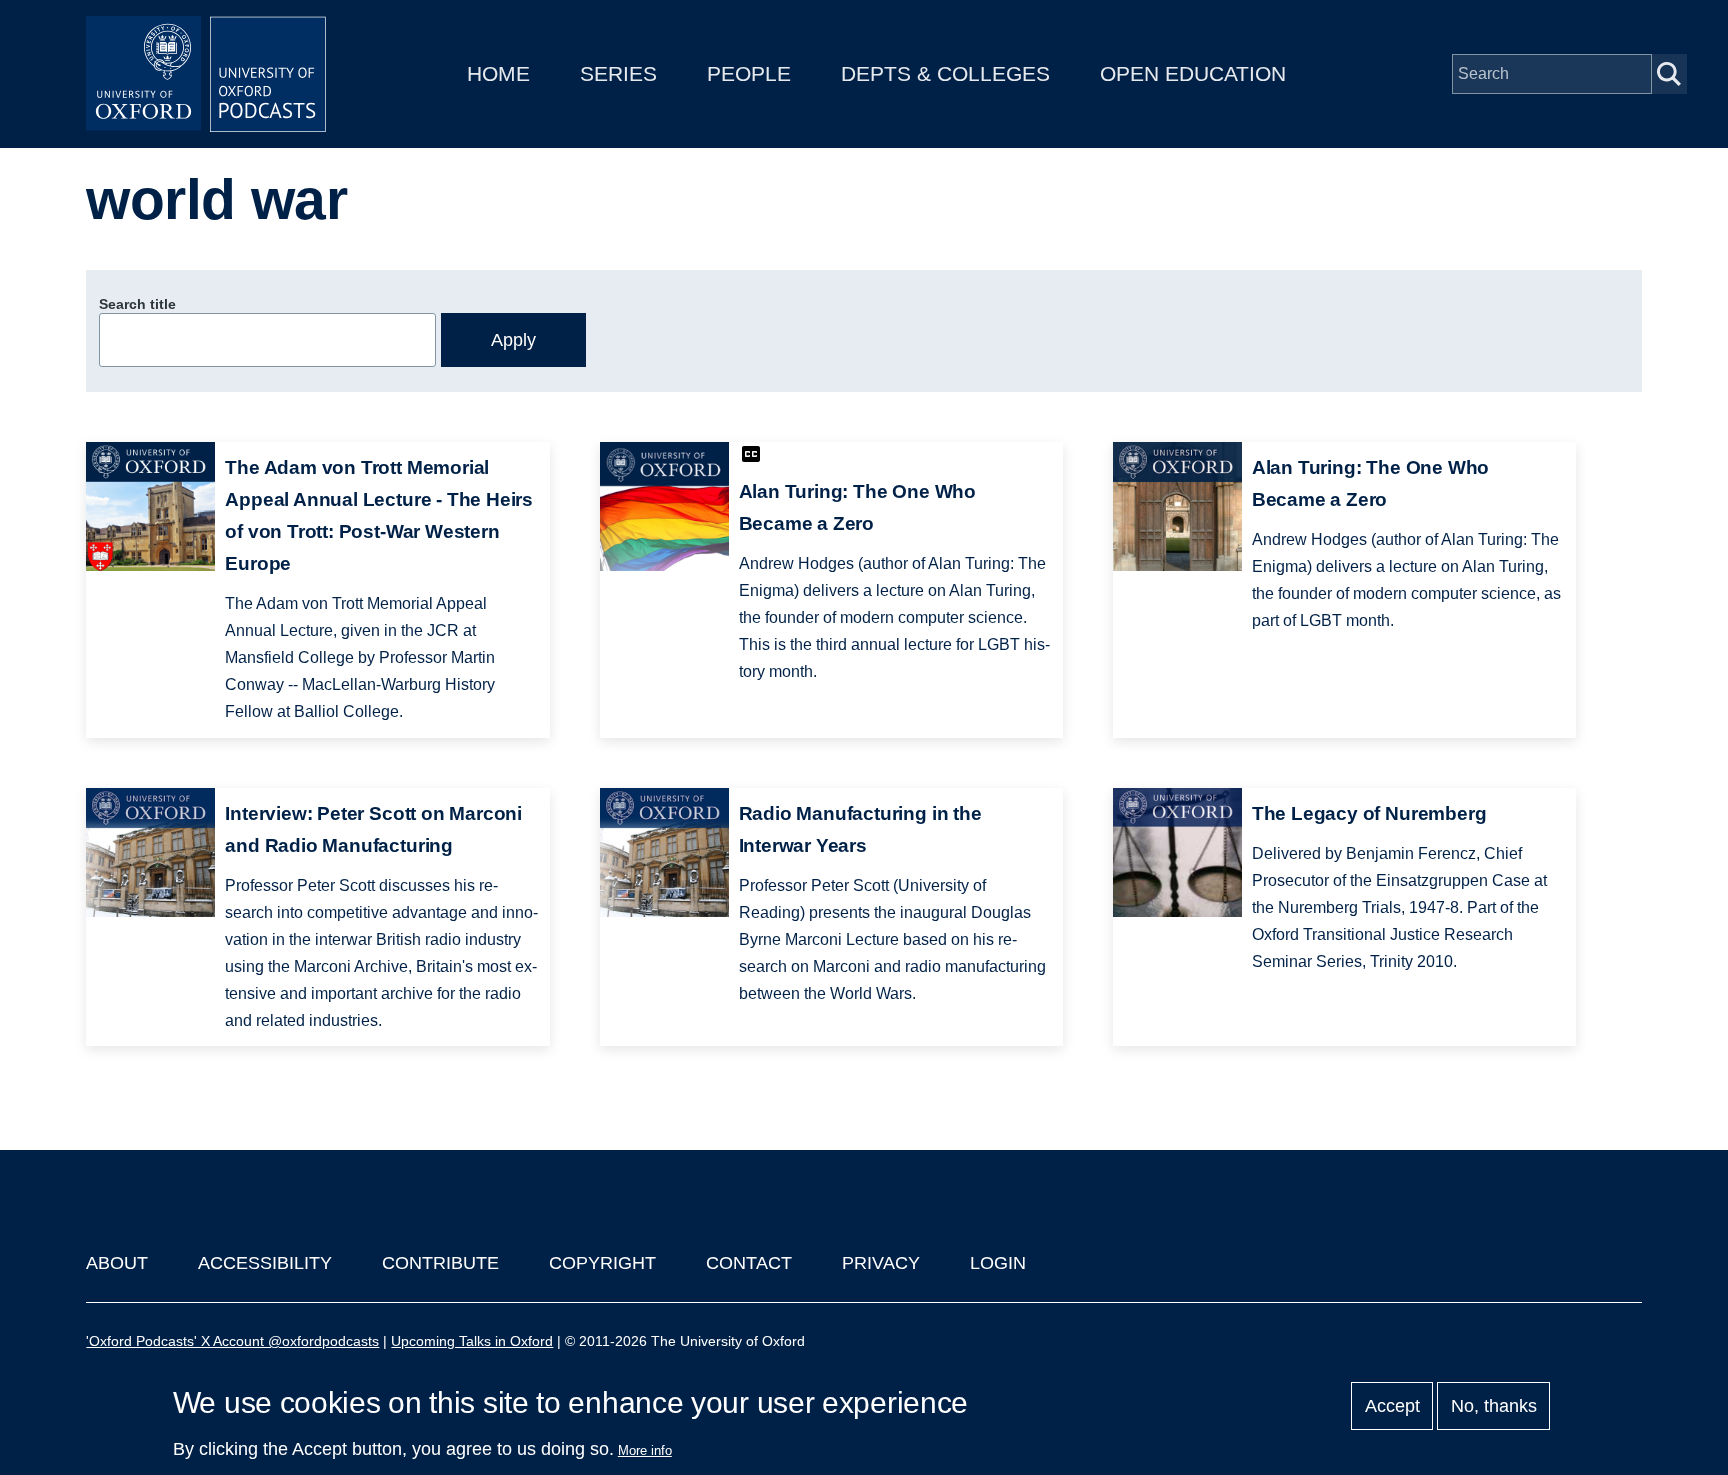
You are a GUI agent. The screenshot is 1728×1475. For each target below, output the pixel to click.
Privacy (881, 1263)
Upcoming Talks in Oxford (472, 1341)
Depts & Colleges (945, 73)
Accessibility (265, 1263)
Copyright (602, 1263)
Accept (1392, 1406)
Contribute (440, 1263)
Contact (749, 1263)
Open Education (1193, 73)
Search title (137, 304)
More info (645, 1450)
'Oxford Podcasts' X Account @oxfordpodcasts (232, 1341)
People (749, 73)
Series (618, 73)
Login (998, 1263)
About (117, 1263)
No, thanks (1494, 1406)
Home (498, 73)
